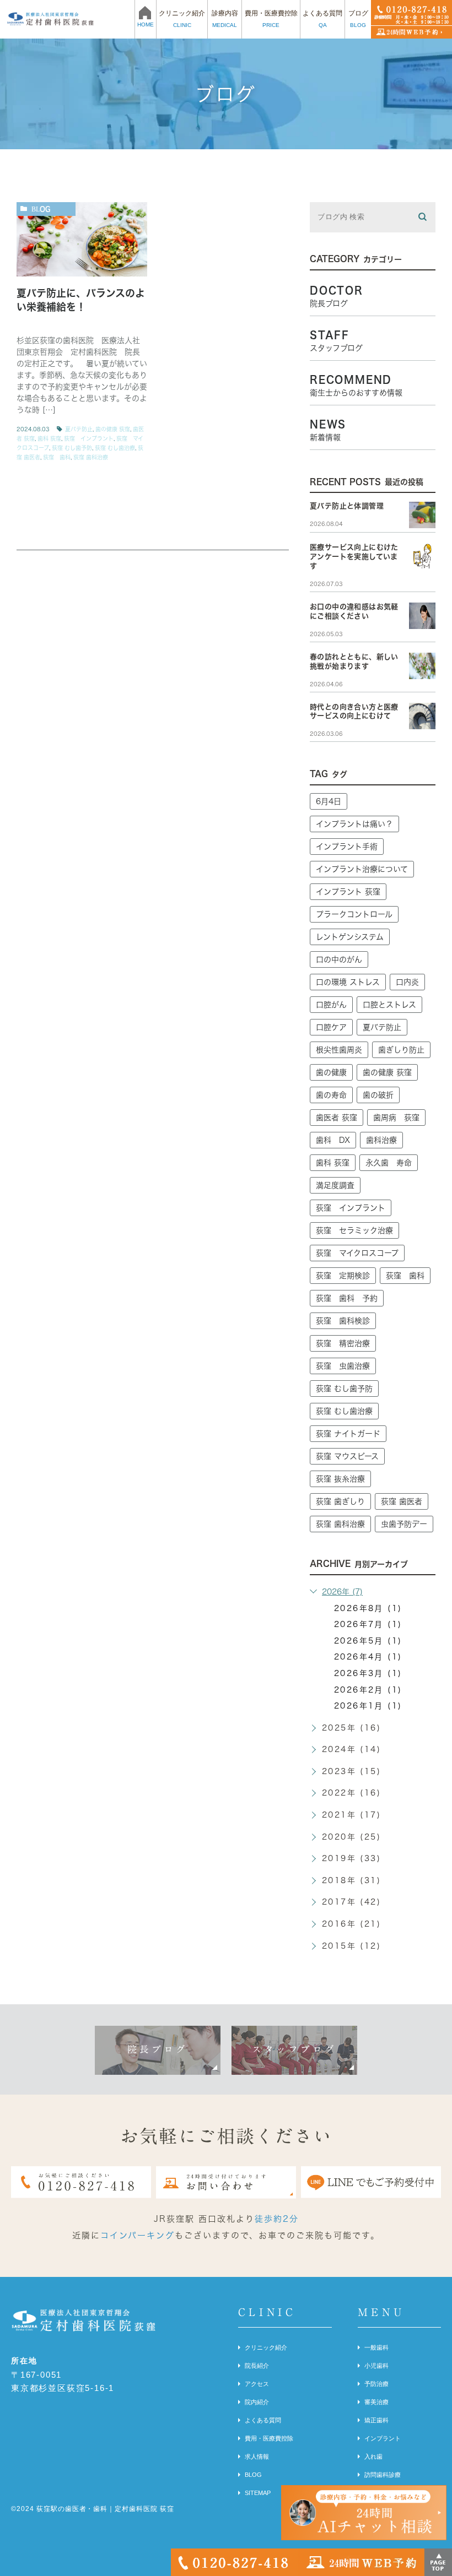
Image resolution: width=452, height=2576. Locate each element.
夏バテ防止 (79, 429)
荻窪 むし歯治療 (115, 448)
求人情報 (257, 2456)
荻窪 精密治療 (343, 1343)
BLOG (253, 2475)
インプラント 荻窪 (348, 892)
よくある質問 (263, 2420)
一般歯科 (376, 2347)
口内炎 (407, 982)
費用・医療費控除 (269, 2438)
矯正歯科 (376, 2420)
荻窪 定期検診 (343, 1276)
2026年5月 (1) (368, 1641)
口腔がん (331, 1005)
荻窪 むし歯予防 (72, 448)
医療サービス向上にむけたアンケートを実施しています (354, 557)
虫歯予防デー (404, 1524)
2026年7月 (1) (368, 1624)
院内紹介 (257, 2402)
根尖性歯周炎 (339, 1050)
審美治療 (376, 2402)
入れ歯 (373, 2456)
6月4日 (329, 801)
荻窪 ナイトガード (348, 1434)
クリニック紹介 (266, 2347)
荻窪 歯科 (57, 457)
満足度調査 (335, 1185)
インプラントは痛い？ (354, 824)
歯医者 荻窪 (337, 1118)
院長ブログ (158, 2049)
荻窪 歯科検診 (343, 1321)
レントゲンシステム (350, 937)
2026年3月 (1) (368, 1673)
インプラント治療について (362, 869)
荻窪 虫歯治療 (343, 1366)
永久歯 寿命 (389, 1163)
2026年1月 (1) (368, 1706)
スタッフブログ (295, 2049)
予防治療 (376, 2384)
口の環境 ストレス (348, 982)
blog (41, 209)
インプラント (383, 2438)
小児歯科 (376, 2366)
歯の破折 (378, 1095)
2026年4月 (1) (368, 1657)
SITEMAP (258, 2493)
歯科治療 (381, 1140)
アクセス (257, 2384)
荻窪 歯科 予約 (347, 1298)
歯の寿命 (331, 1095)
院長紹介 (257, 2366)
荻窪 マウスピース (347, 1456)
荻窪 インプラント (89, 438)
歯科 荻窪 (49, 438)
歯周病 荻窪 (396, 1118)
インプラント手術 (347, 847)
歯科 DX (333, 1140)
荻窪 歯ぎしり (340, 1501)
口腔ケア (331, 1027)
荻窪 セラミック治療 (354, 1230)
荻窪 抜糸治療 (340, 1479)
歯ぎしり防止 (401, 1050)
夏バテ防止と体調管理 (347, 506)
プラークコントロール (354, 914)
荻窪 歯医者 (402, 1501)
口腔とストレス (389, 1005)
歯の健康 (331, 1072)
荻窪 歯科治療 (91, 457)
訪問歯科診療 (383, 2475)
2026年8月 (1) (368, 1608)
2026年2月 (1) (368, 1690)
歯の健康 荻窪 (113, 429)
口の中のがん (339, 959)
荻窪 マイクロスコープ (357, 1253)
